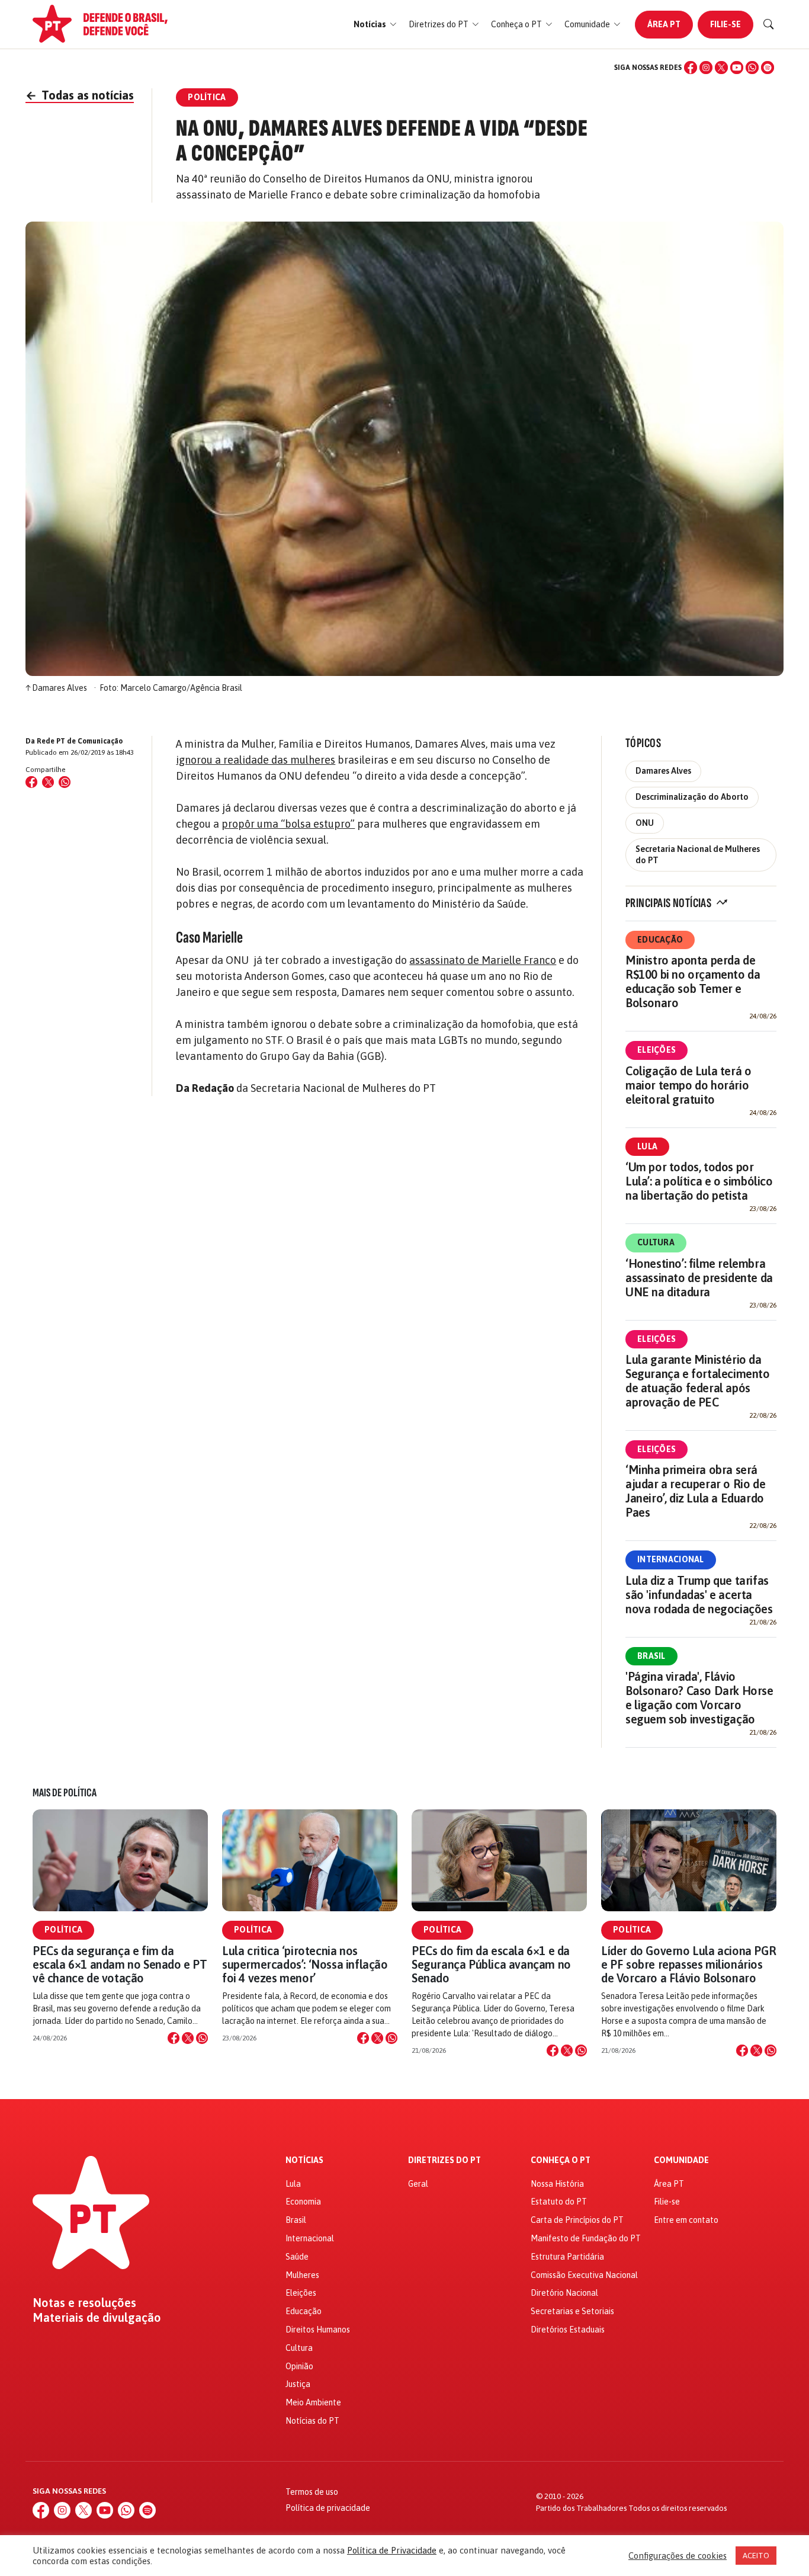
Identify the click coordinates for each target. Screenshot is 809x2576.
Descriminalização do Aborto (692, 797)
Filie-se (725, 24)
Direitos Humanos (318, 2330)
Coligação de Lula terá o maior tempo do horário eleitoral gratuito (688, 1085)
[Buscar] (769, 24)
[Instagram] (706, 68)
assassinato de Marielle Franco (483, 960)
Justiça (298, 2384)
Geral (418, 2184)
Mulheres (302, 2275)
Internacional (671, 1559)
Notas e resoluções (84, 2303)
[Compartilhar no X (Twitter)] (48, 782)
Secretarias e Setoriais (572, 2311)
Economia (303, 2202)
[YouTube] (737, 68)
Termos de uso (312, 2492)
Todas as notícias (80, 95)
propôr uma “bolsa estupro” (288, 824)
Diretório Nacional (564, 2293)
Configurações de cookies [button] (678, 2556)
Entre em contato (686, 2220)
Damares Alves (663, 771)
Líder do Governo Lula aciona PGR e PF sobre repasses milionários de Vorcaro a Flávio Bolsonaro (688, 1964)
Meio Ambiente (313, 2402)
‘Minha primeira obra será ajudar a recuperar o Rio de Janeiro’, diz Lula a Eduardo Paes (695, 1491)
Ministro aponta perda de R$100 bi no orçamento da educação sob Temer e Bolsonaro (693, 981)
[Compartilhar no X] (188, 2038)
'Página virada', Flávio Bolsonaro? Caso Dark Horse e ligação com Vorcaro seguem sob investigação (699, 1698)
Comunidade (681, 2160)
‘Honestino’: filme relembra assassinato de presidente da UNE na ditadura (699, 1278)
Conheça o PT (561, 2160)
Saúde (297, 2257)
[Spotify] (768, 68)
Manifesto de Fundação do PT (586, 2238)
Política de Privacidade (392, 2550)
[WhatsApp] (752, 68)
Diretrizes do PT (444, 2160)
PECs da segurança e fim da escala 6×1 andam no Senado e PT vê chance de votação (120, 1964)
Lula (647, 1146)
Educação (660, 940)
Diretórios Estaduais (568, 2330)
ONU (645, 823)
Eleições (656, 1050)
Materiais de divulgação (97, 2318)
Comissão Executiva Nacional (584, 2275)
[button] (375, 25)
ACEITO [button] (756, 2556)
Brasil (651, 1656)
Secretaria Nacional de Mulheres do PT (698, 855)
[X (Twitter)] (721, 68)
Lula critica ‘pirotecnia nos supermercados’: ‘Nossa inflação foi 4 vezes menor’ (305, 1964)
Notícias (304, 2160)
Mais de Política (65, 1793)
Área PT (664, 24)
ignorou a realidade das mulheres (256, 760)
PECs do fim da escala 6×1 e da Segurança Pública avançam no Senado (491, 1964)
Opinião (299, 2366)
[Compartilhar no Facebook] (31, 782)
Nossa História (557, 2184)
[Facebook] (691, 68)
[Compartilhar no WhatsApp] (65, 782)
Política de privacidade (328, 2508)
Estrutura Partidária (567, 2257)
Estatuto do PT (559, 2202)
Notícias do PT (312, 2421)
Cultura (656, 1242)
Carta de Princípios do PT (577, 2220)
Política (63, 1930)
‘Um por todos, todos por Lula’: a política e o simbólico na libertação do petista (699, 1181)
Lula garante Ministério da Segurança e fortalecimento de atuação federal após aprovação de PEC (698, 1381)
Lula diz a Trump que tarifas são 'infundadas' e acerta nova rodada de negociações (699, 1595)
